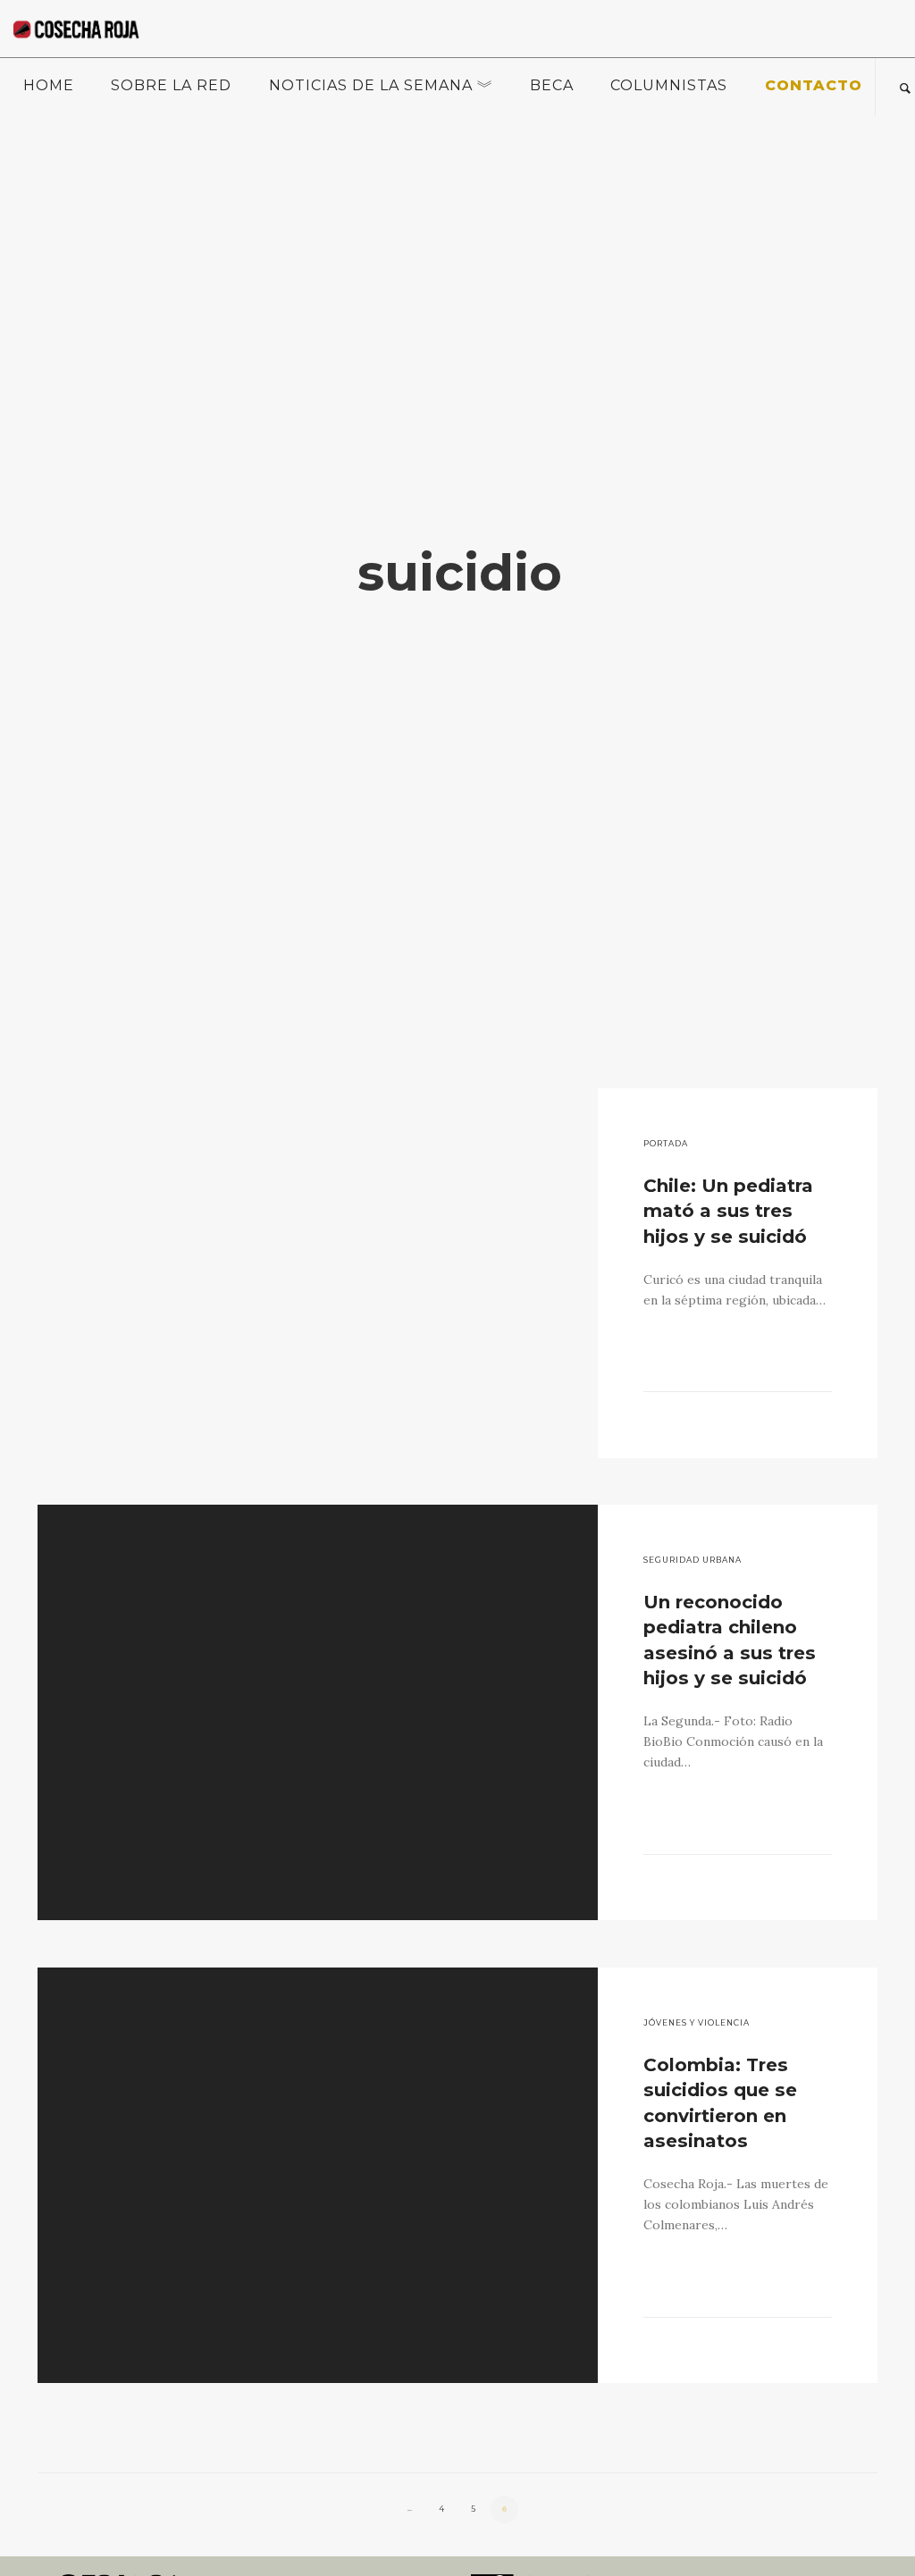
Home (49, 85)
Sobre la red (171, 85)
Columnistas (669, 85)
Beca (552, 85)
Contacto (814, 85)
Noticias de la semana (371, 85)
